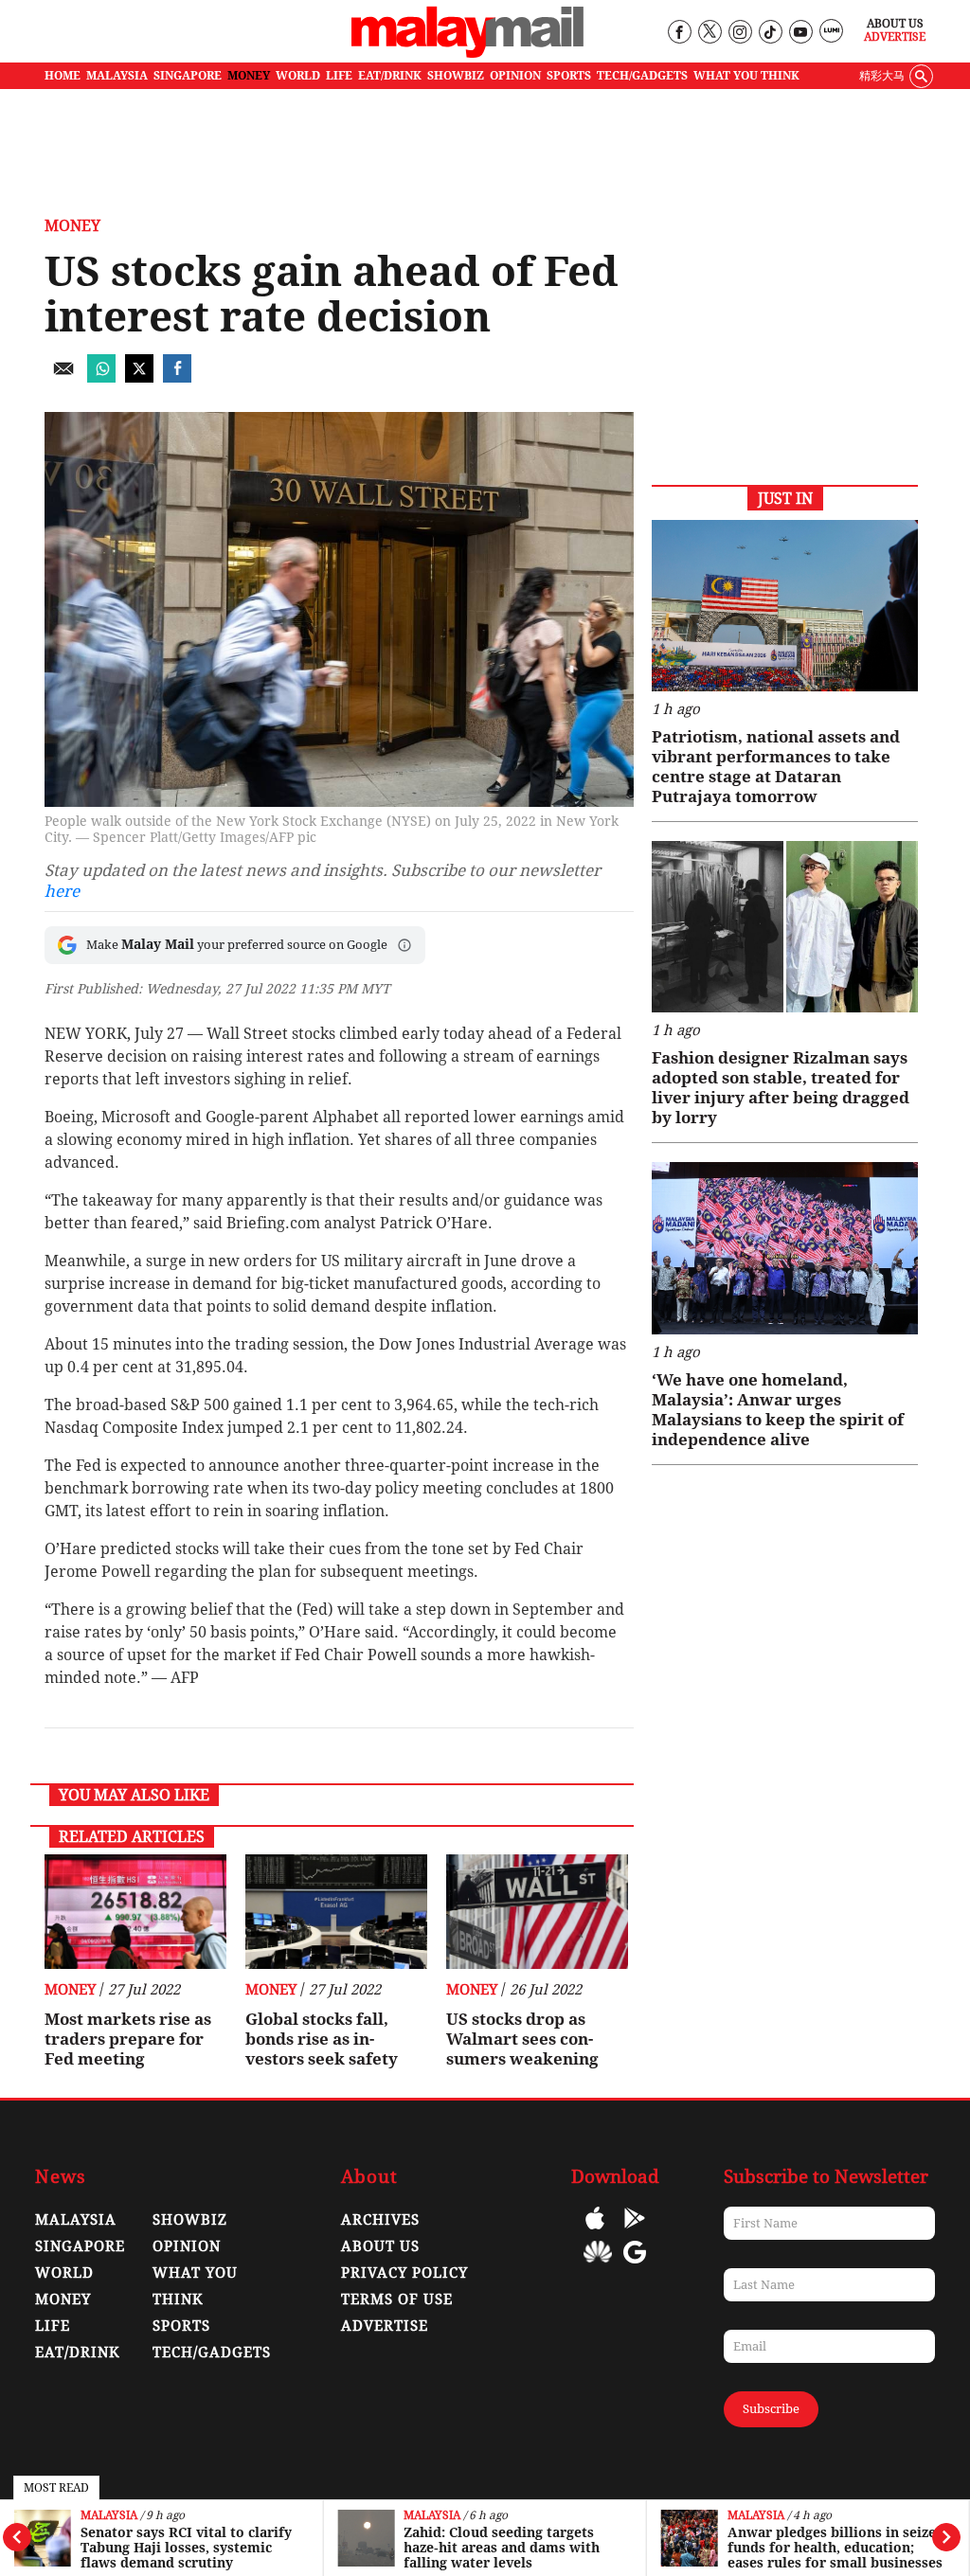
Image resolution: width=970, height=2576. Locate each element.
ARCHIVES (380, 2220)
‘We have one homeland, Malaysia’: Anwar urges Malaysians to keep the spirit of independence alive (778, 1410)
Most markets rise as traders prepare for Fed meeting (128, 2039)
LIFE (339, 76)
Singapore (80, 2246)
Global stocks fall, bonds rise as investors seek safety (322, 2039)
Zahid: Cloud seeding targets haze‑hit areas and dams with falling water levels (502, 2548)
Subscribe (771, 2409)
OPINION (515, 76)
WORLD (298, 76)
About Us (895, 24)
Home (63, 76)
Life (53, 2326)
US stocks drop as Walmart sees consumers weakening (522, 2039)
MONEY (249, 76)
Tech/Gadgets (212, 2352)
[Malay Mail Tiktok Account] (770, 33)
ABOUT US (380, 2246)
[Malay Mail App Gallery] (598, 2266)
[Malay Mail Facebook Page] (679, 33)
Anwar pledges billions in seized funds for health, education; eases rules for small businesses (836, 2548)
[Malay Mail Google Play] (635, 2232)
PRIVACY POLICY (404, 2273)
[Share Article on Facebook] (177, 377)
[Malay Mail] (467, 54)
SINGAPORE (188, 76)
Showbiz (190, 2220)
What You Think (746, 76)
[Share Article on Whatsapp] (101, 377)
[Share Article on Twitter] (139, 377)
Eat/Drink (78, 2352)
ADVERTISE (385, 2326)
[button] (404, 945)
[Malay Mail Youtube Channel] (800, 33)
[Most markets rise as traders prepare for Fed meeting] (135, 1912)
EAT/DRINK (390, 76)
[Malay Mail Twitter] (710, 33)
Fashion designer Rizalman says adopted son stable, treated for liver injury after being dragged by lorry (781, 1088)
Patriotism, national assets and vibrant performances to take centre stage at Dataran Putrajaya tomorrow (776, 767)
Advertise (895, 37)
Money (72, 226)
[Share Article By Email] (63, 377)
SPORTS (569, 76)
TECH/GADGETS (642, 76)
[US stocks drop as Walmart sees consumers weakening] (537, 1912)
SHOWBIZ (456, 76)
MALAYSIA (117, 76)
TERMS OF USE (397, 2299)
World (64, 2273)
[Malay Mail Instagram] (739, 33)
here (62, 891)
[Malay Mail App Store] (595, 2232)
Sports (181, 2326)
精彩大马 (882, 76)
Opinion (187, 2246)
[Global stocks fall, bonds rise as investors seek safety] (336, 1912)
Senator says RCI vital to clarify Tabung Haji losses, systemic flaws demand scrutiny (186, 2548)
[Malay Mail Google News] (635, 2266)
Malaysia (109, 2516)
